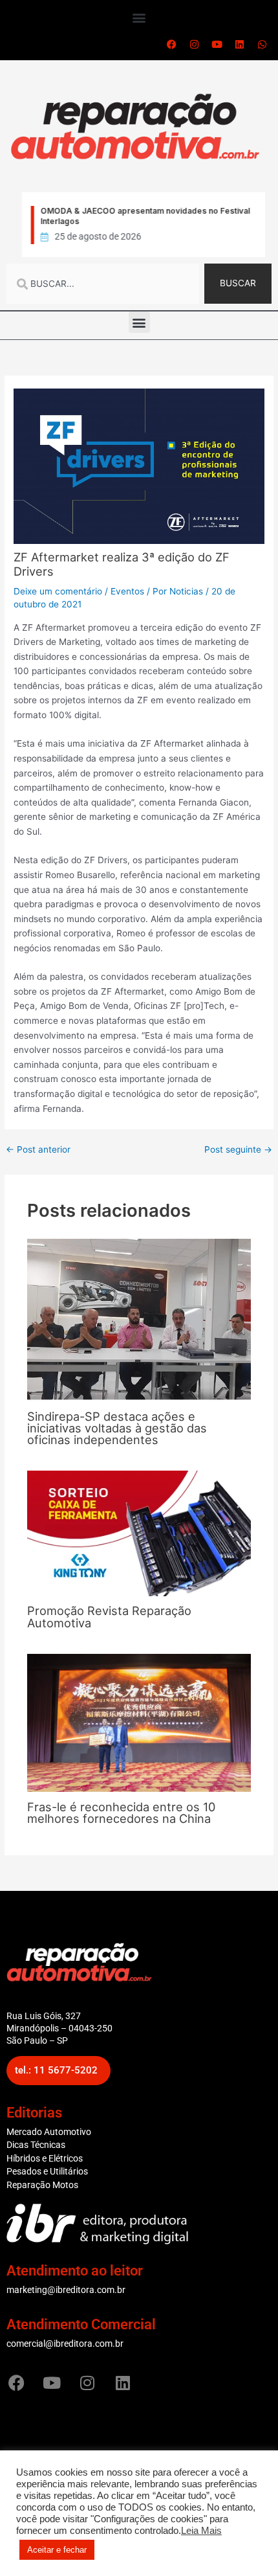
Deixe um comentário (58, 591)
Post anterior (38, 1150)
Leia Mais (201, 2531)
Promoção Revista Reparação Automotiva (109, 1616)
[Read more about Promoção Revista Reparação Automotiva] (139, 1533)
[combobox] (103, 284)
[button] (139, 17)
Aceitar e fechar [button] (57, 2550)
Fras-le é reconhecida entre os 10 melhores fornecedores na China (121, 1813)
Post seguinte (238, 1150)
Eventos (127, 591)
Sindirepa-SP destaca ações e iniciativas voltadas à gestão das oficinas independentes (117, 1428)
